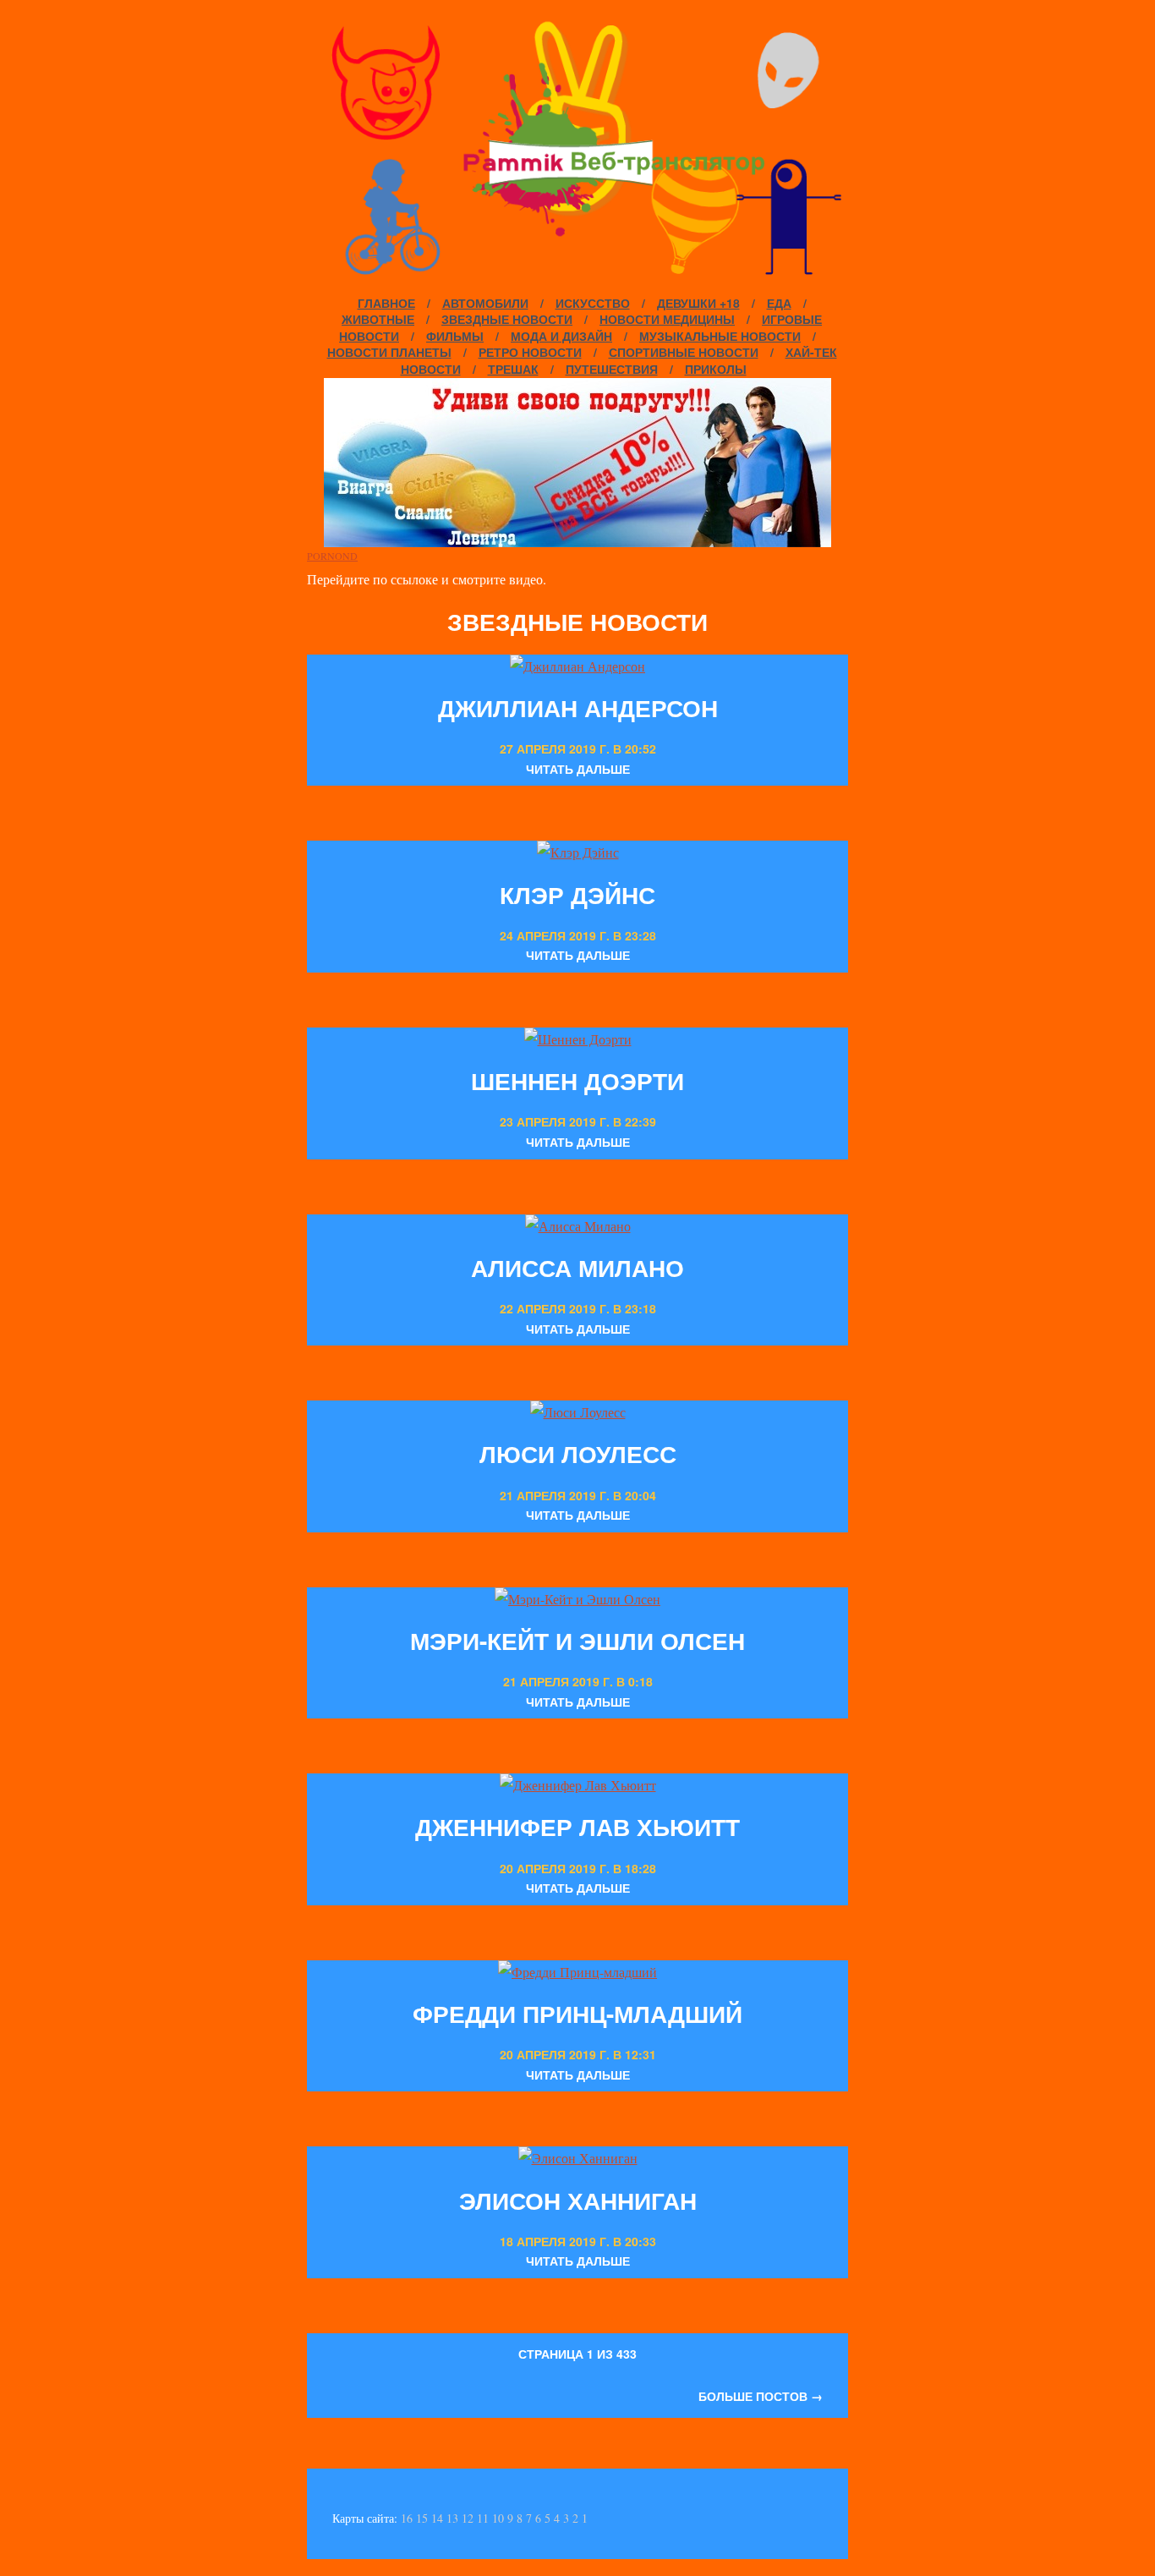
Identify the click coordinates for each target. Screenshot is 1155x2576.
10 (498, 2518)
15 (422, 2518)
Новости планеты (389, 352)
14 (437, 2518)
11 (483, 2518)
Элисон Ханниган (578, 2200)
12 (468, 2518)
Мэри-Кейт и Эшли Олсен (577, 1640)
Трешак (513, 369)
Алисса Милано (577, 1267)
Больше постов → (761, 2396)
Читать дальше (578, 769)
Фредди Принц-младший (577, 2013)
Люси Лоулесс (578, 1453)
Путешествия (612, 369)
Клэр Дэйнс (577, 894)
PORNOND (332, 556)
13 (452, 2518)
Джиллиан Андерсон (578, 707)
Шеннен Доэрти (577, 1080)
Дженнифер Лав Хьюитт (577, 1826)
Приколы (716, 369)
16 (407, 2518)
